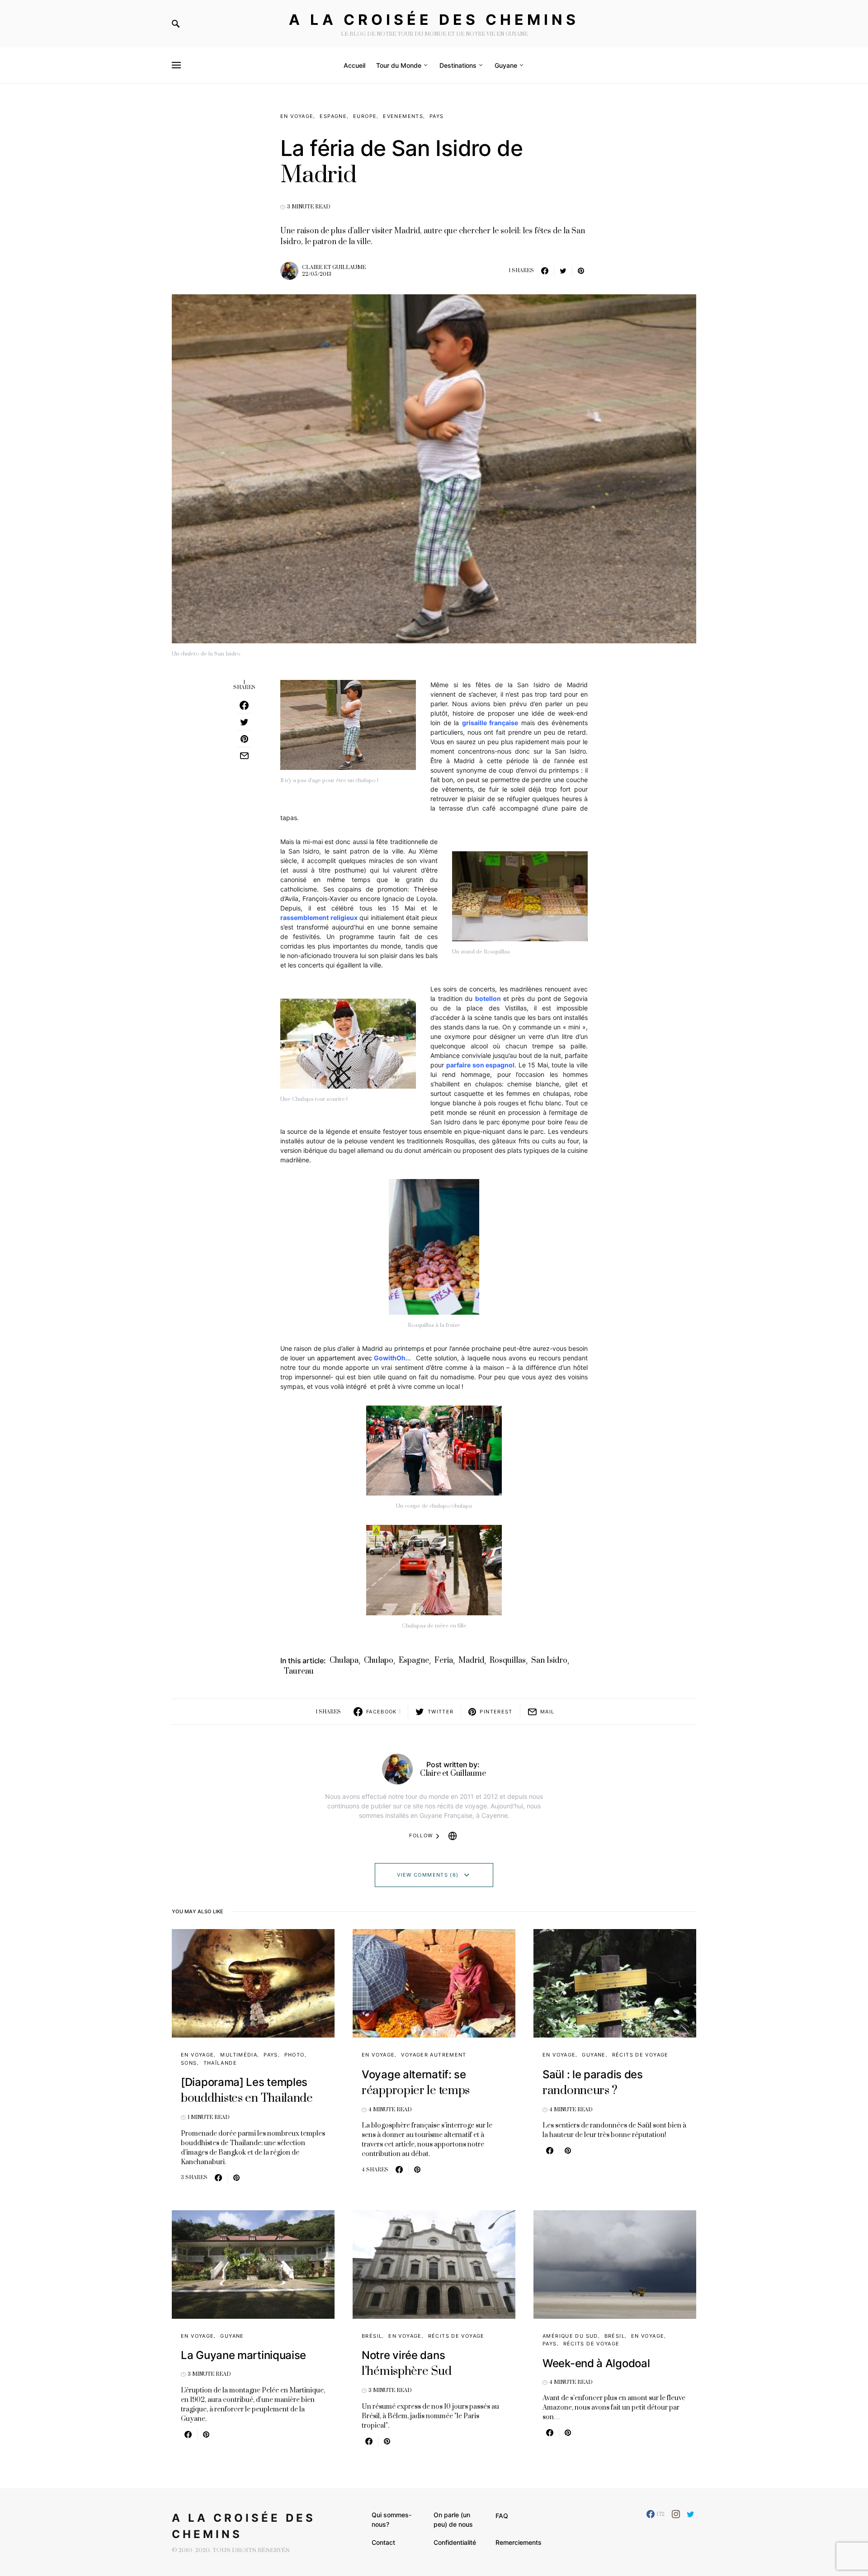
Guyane (594, 2055)
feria (444, 1661)
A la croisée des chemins (434, 20)
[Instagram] (676, 2514)
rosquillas (508, 1661)
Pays (437, 116)
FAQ (502, 2516)
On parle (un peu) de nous (453, 2519)
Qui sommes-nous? (392, 2519)
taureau (299, 1671)
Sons (189, 2063)
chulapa (344, 1661)
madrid (471, 1661)
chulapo (379, 1661)
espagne (414, 1661)
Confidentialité (455, 2542)
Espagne (333, 116)
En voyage (297, 116)
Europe (365, 116)
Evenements (403, 116)
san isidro (549, 1661)
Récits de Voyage (640, 2055)
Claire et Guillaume (334, 267)
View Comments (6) (428, 1875)
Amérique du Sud (570, 2336)
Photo (295, 2055)
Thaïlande (220, 2063)
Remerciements (519, 2542)
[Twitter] (691, 2514)
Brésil (372, 2336)
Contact (383, 2542)
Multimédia (239, 2055)
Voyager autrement (434, 2055)
